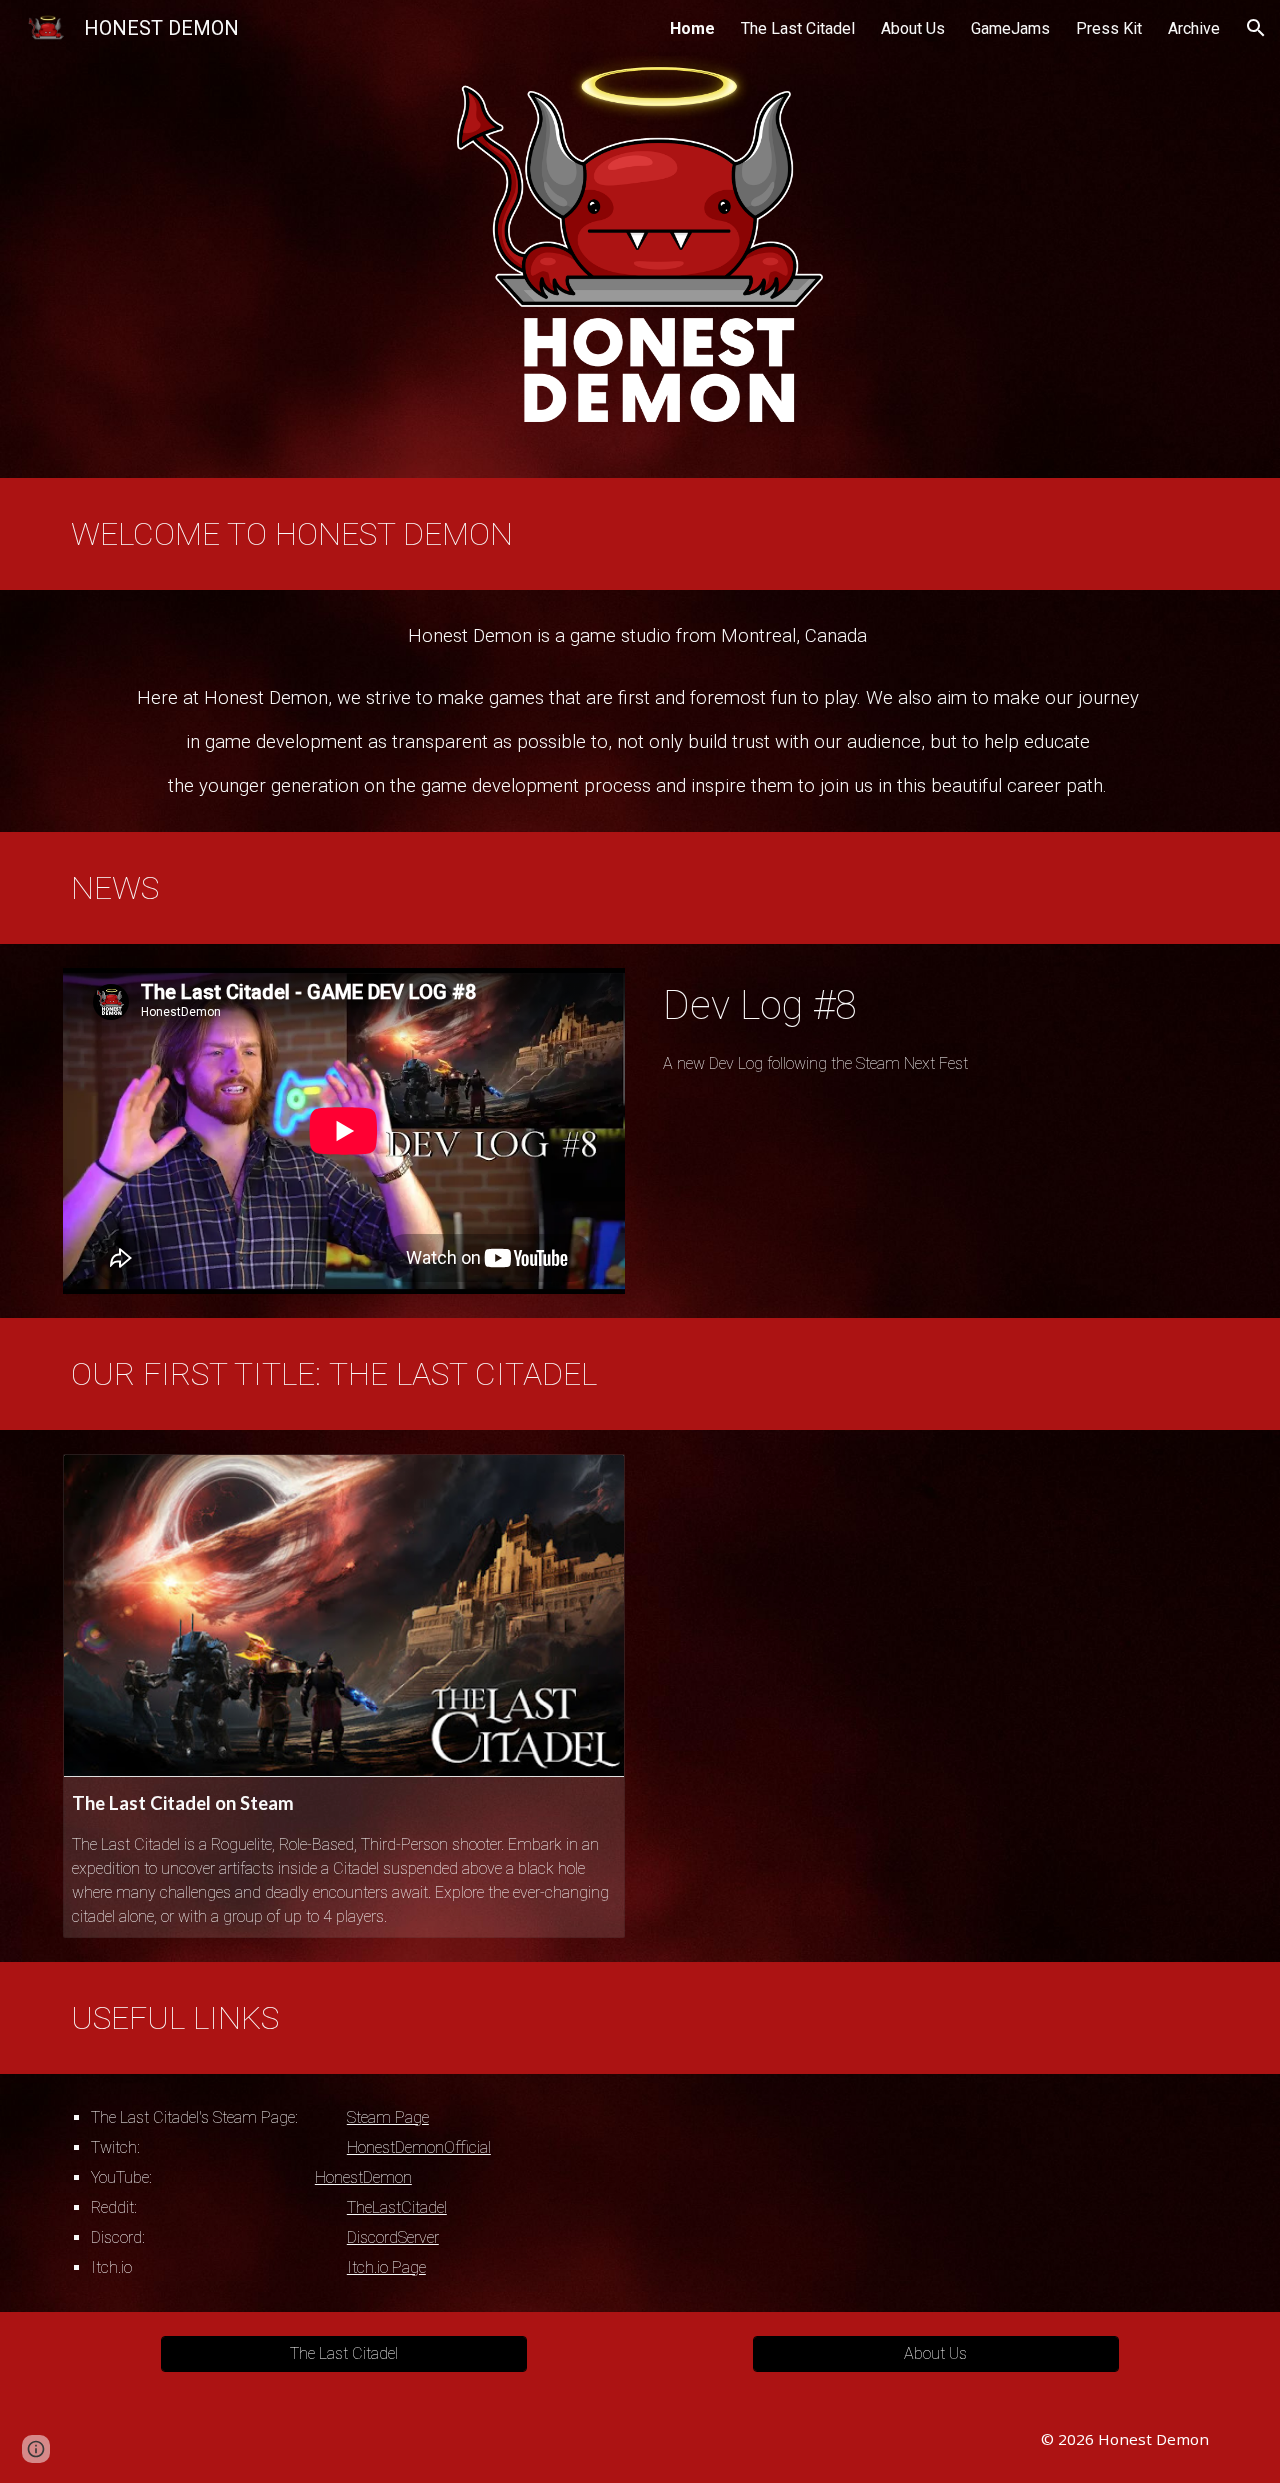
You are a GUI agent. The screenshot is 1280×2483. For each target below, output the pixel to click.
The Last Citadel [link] (798, 28)
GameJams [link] (1010, 28)
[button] (1256, 28)
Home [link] (692, 28)
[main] (640, 534)
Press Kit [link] (1109, 28)
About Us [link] (913, 28)
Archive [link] (1194, 28)
